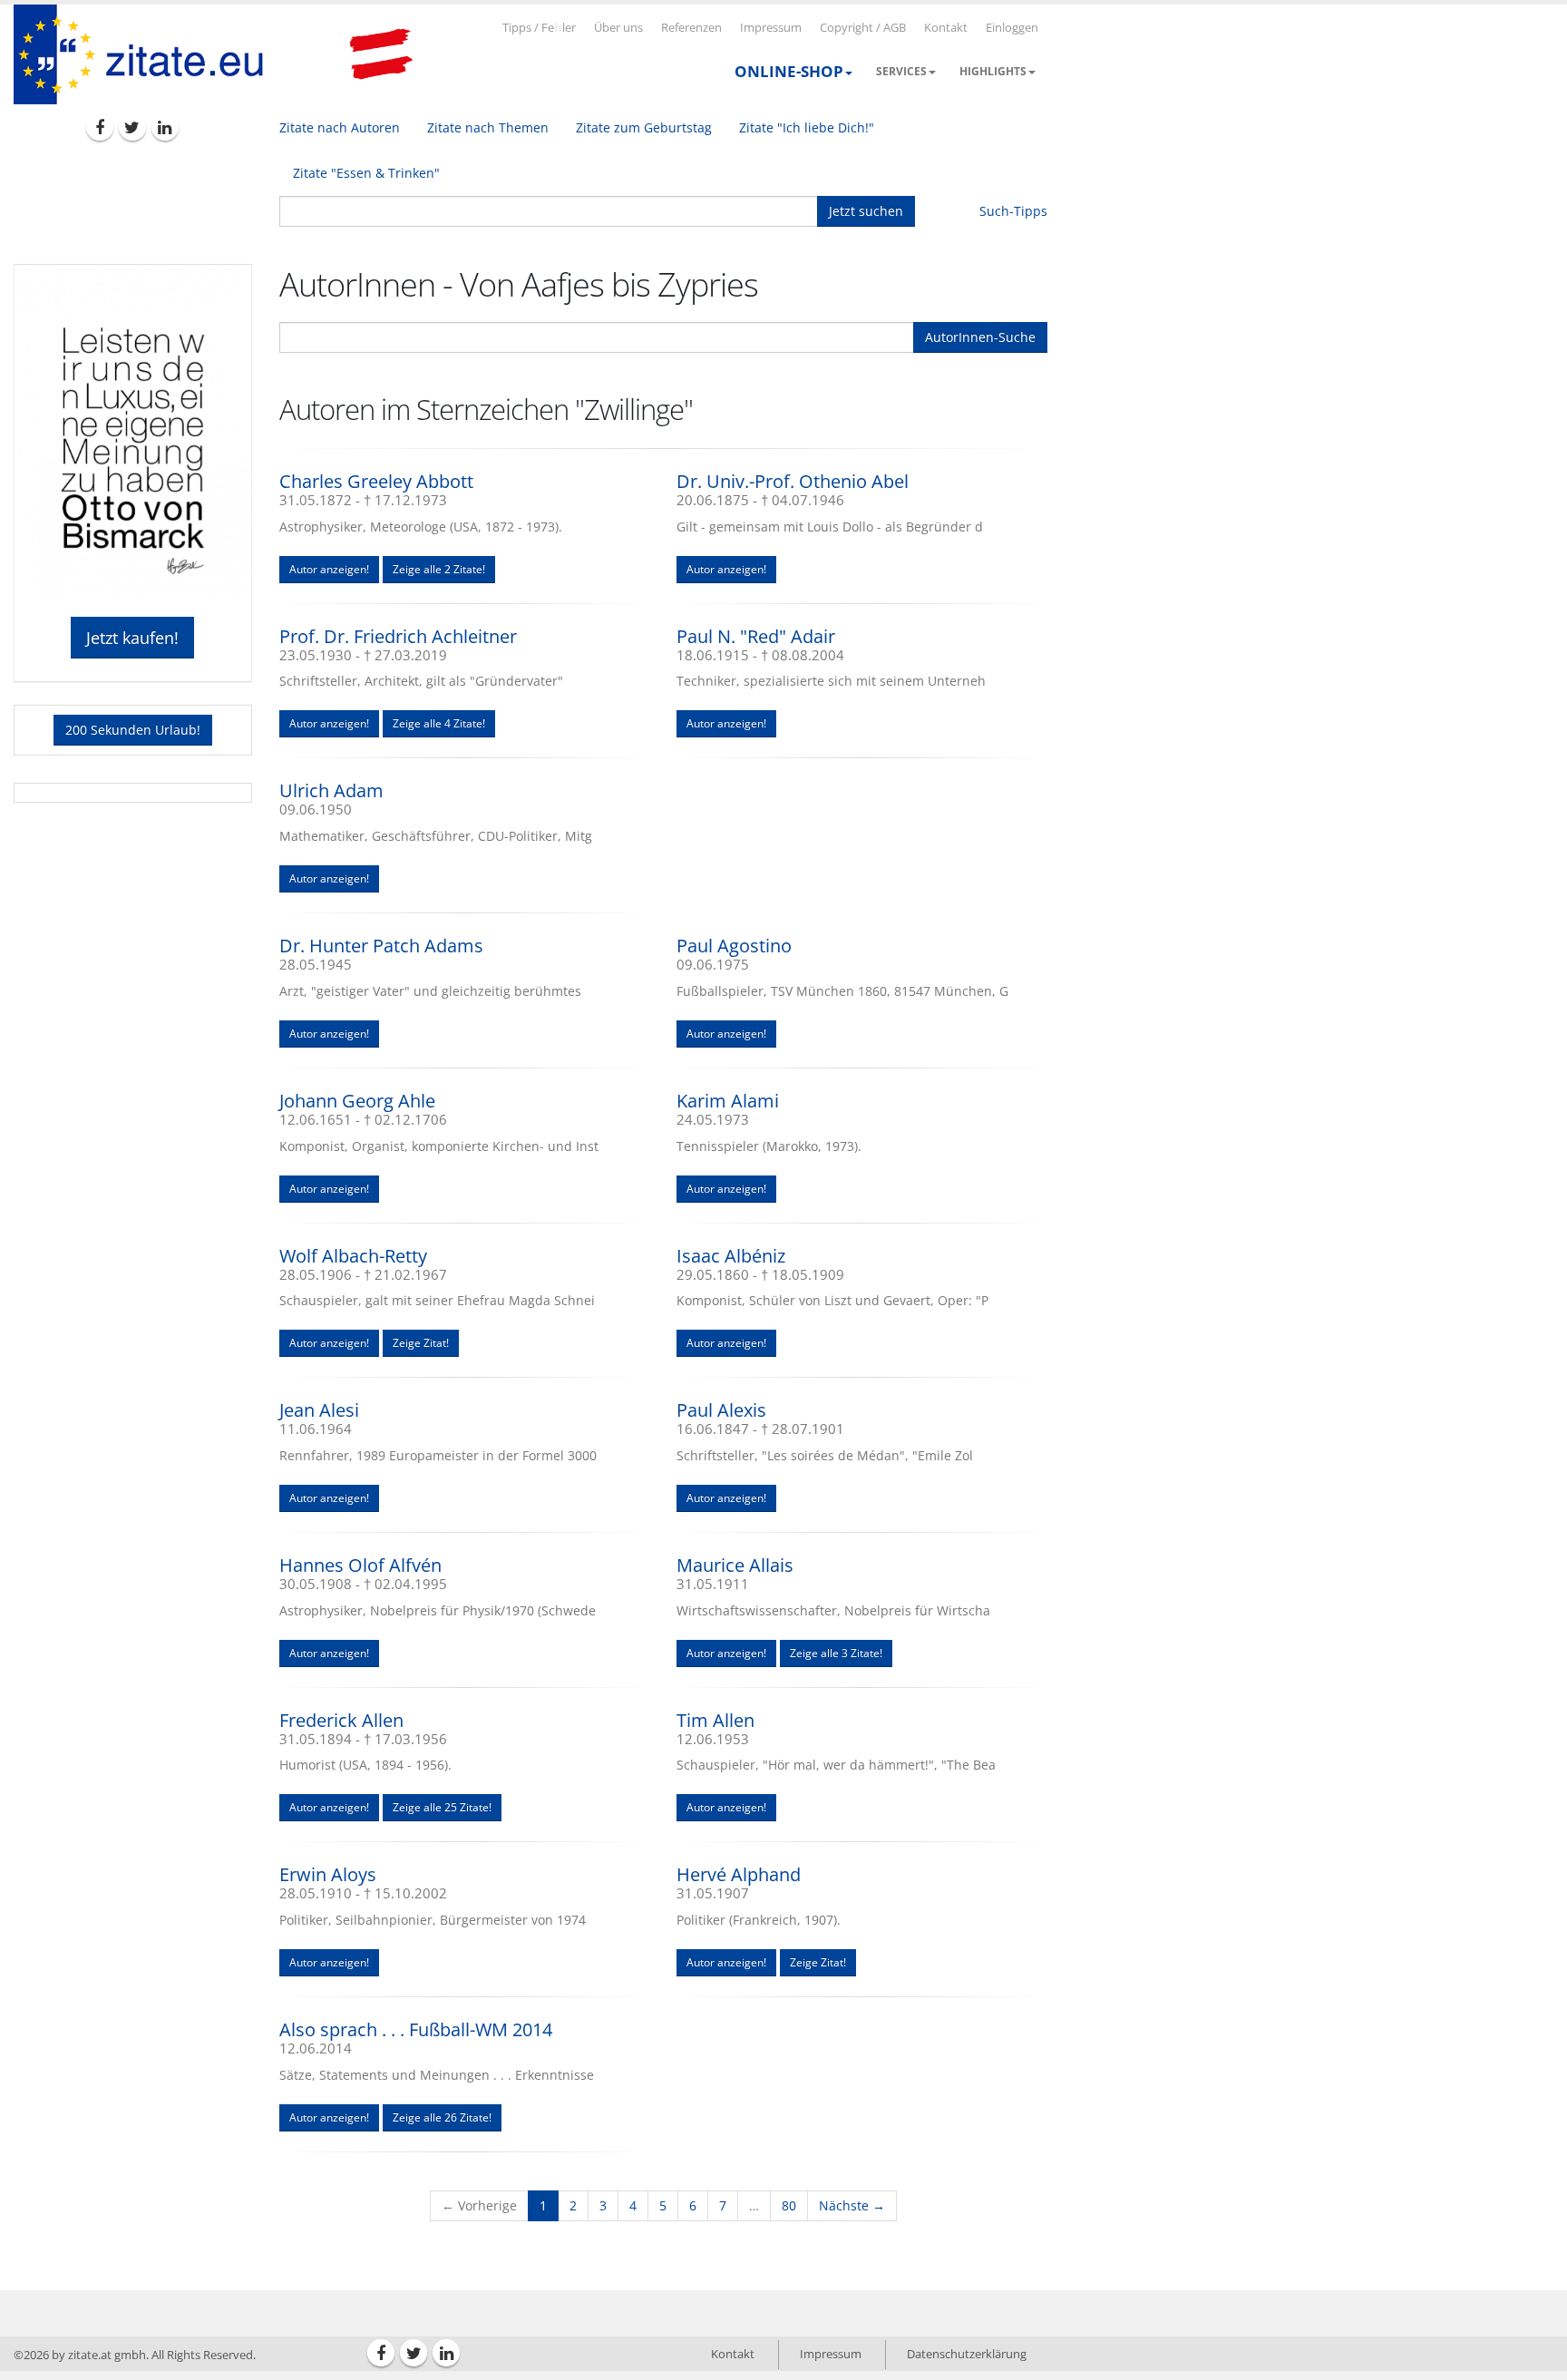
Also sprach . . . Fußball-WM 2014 (416, 2029)
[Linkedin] (165, 127)
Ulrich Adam (331, 790)
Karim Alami (728, 1101)
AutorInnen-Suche (980, 337)
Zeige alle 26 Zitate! (442, 2117)
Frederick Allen (341, 1720)
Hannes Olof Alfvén (360, 1565)
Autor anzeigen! (329, 569)
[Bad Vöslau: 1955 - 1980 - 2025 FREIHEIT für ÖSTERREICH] (381, 54)
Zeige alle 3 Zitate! (836, 1653)
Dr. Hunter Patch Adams (381, 946)
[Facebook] (100, 127)
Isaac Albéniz (731, 1256)
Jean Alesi (319, 1410)
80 (789, 2205)
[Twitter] (132, 127)
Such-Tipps (1013, 211)
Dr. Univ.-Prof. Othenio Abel (793, 481)
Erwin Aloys (328, 1874)
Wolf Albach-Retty (353, 1256)
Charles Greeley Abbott (376, 481)
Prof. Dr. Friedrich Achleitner (398, 636)
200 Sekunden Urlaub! (133, 730)
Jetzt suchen (866, 211)
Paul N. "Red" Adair (756, 636)
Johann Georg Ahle (357, 1101)
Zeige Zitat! (421, 1343)
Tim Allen (715, 1720)
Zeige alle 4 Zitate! (439, 723)
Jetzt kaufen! (132, 638)
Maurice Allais (735, 1565)
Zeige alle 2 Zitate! (439, 569)
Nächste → (852, 2205)
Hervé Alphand (739, 1874)
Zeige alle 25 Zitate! (442, 1807)
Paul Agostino (734, 946)
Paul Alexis (721, 1410)
